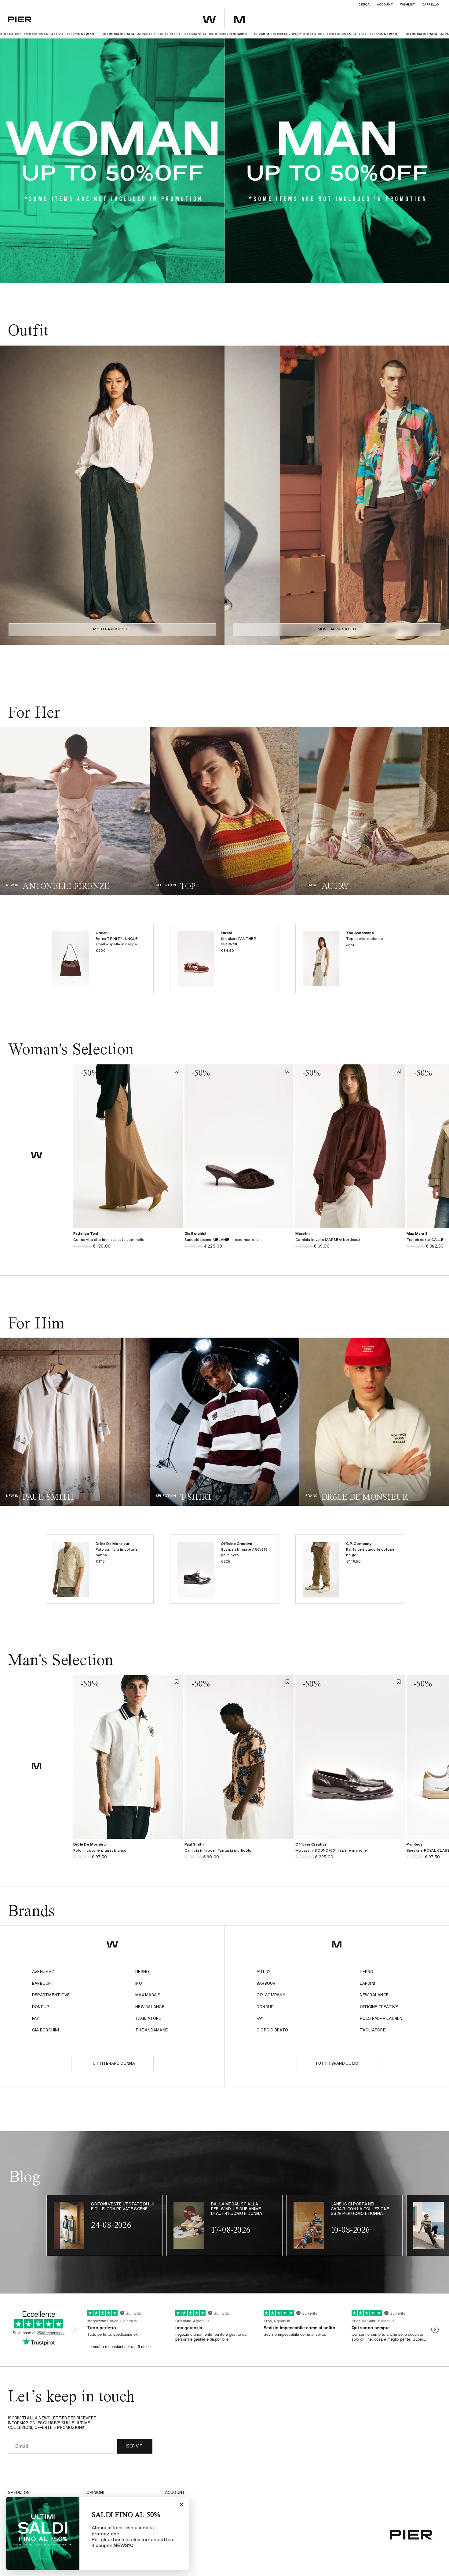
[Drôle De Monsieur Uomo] (374, 1422)
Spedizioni (19, 2493)
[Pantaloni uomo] (224, 1422)
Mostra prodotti (112, 629)
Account (385, 5)
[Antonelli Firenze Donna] (75, 811)
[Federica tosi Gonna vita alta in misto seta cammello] (128, 1243)
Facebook (176, 2510)
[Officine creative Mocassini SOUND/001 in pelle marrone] (350, 1854)
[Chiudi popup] (181, 2505)
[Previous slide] (11, 495)
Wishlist (407, 5)
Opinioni (95, 2493)
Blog (170, 2519)
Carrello (430, 5)
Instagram (177, 2501)
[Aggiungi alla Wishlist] (177, 1071)
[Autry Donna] (374, 811)
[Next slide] (214, 495)
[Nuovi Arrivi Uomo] (75, 1422)
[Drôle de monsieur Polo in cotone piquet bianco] (128, 1854)
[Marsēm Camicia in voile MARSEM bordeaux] (350, 1243)
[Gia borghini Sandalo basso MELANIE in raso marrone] (239, 1243)
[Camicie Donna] (224, 811)
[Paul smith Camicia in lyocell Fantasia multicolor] (239, 1854)
